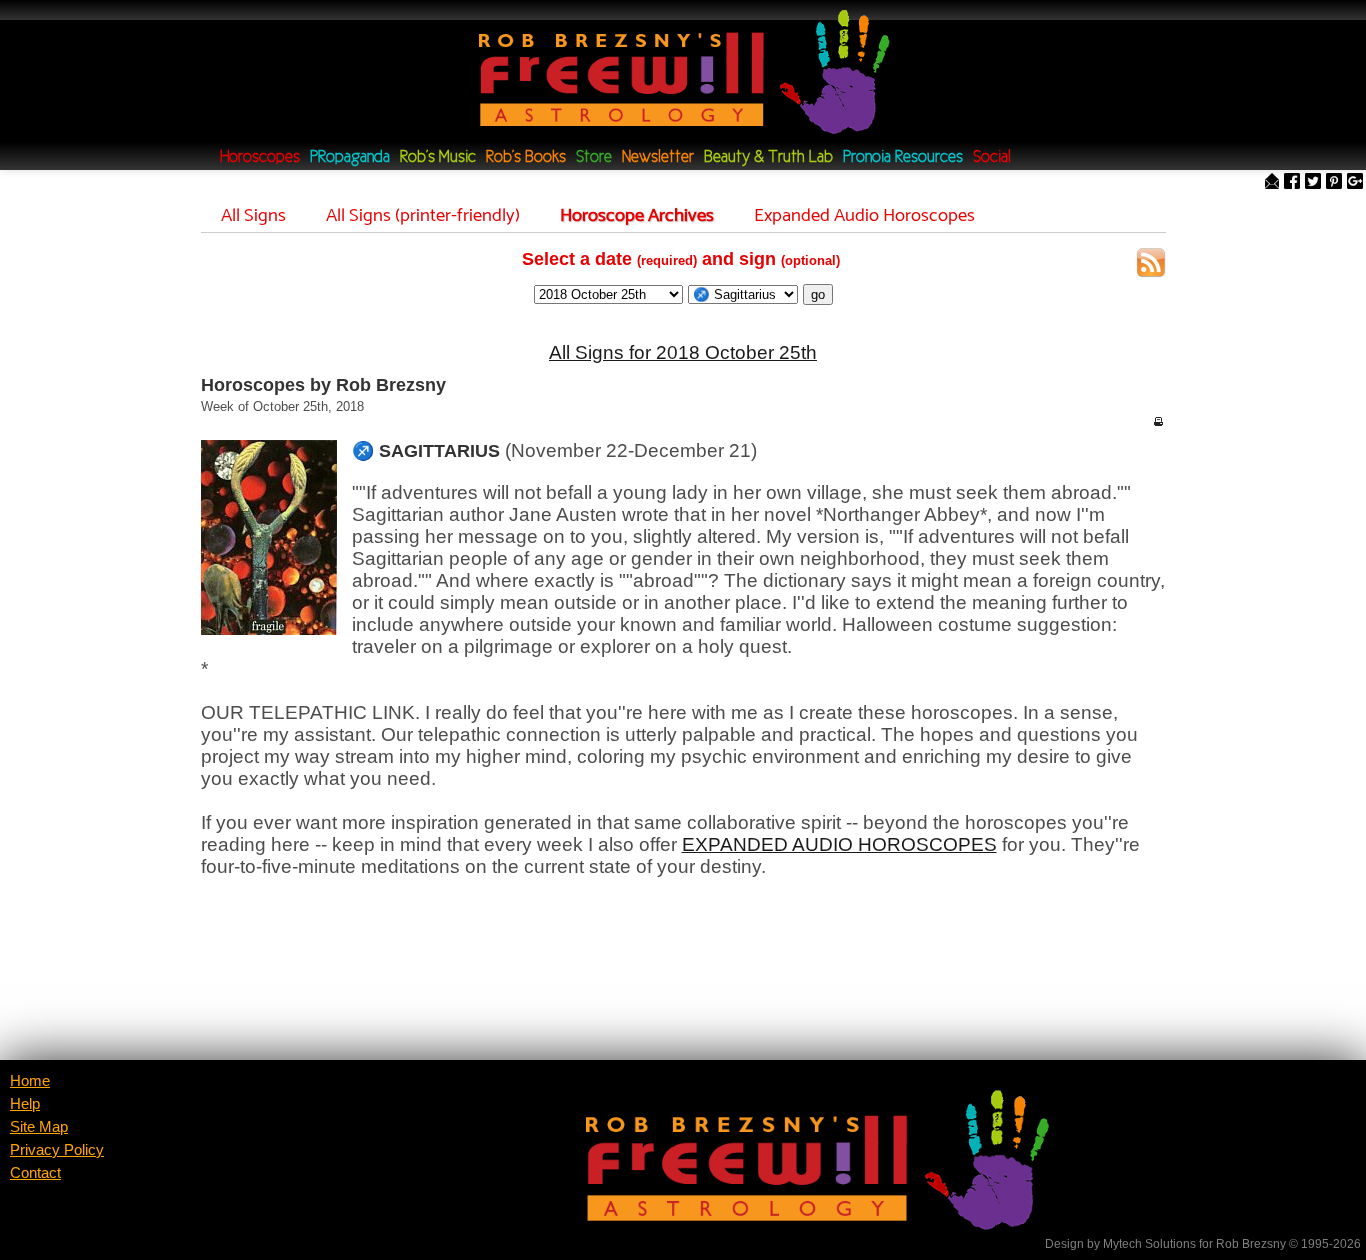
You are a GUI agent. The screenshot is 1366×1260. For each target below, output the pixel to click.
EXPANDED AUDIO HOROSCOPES (839, 844)
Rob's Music (438, 157)
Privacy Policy (57, 1150)
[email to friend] (1272, 182)
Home (30, 1081)
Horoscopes (260, 157)
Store (594, 157)
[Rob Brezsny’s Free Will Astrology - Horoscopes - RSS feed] (1151, 265)
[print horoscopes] (1158, 421)
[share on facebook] (1292, 182)
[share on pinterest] (1334, 182)
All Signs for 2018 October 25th (683, 352)
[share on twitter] (1313, 182)
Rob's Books (526, 157)
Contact (35, 1173)
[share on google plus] (1355, 182)
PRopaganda (350, 157)
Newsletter (658, 157)
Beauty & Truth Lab (768, 157)
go (818, 294)
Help (25, 1104)
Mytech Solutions (1149, 1244)
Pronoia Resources (903, 157)
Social (992, 157)
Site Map (39, 1127)
